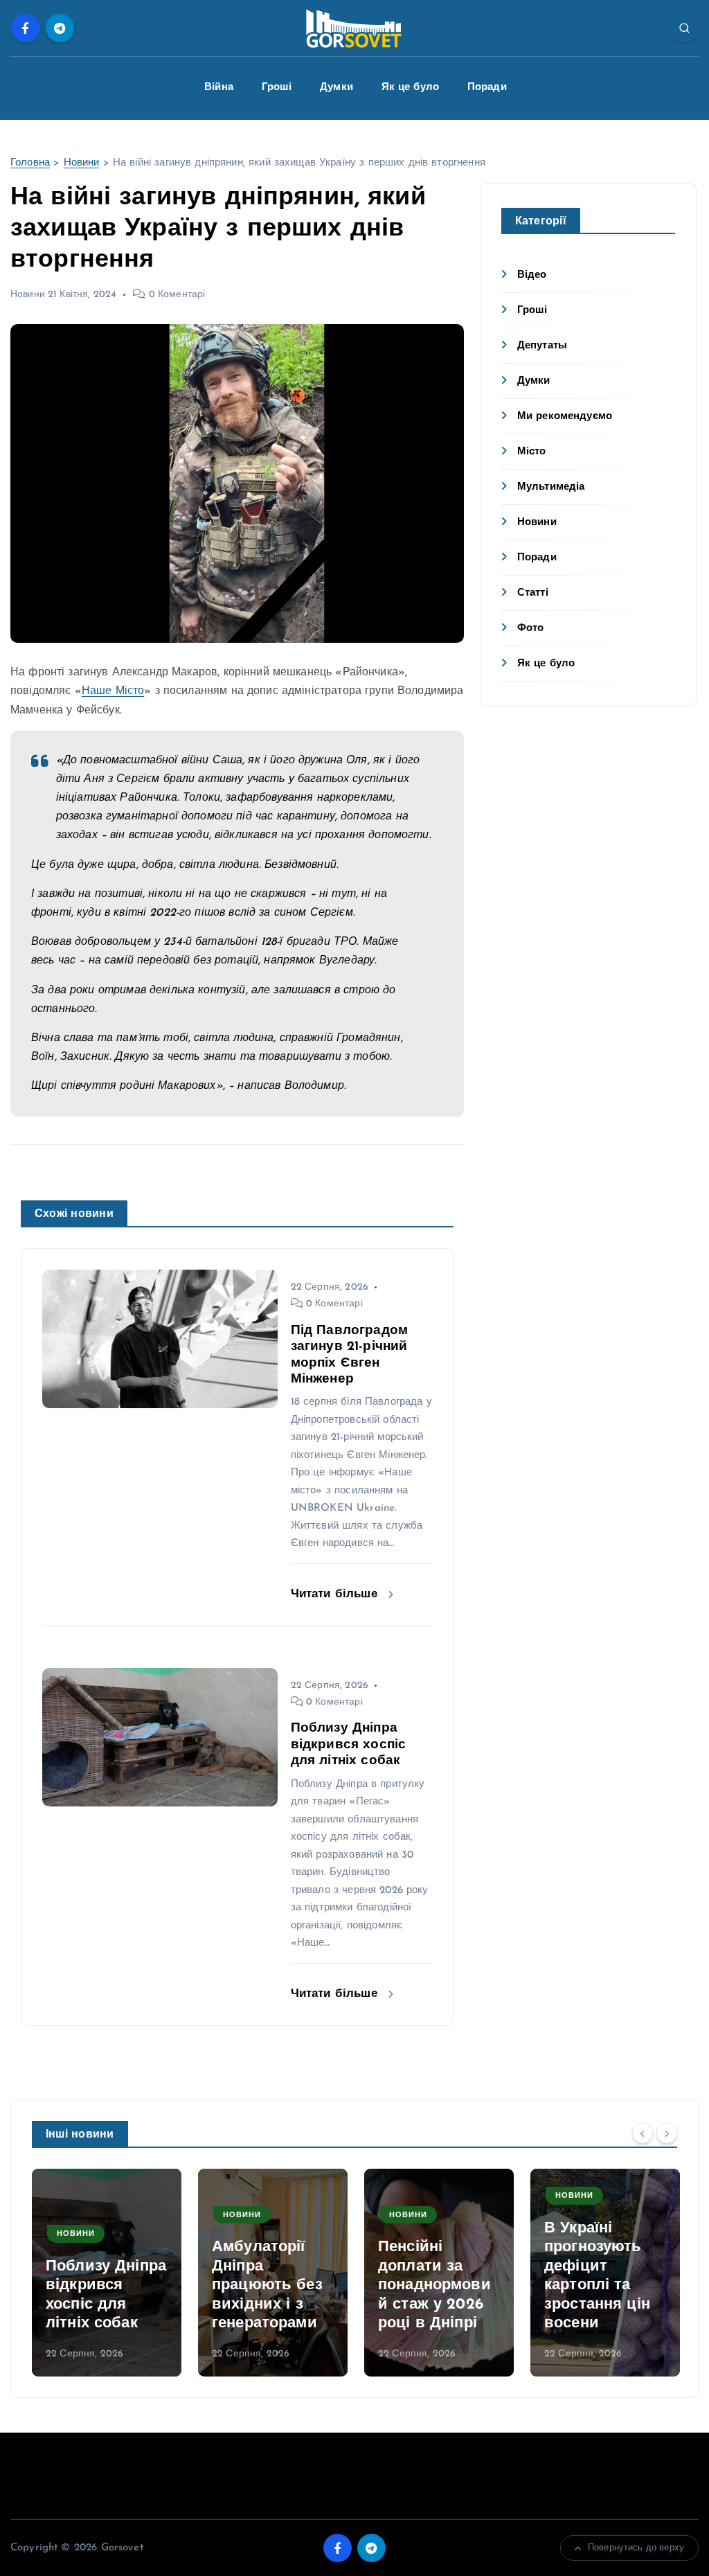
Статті (533, 593)
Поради (487, 88)
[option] (107, 2273)
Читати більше (336, 1594)
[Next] (667, 2133)
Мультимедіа (551, 487)
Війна (219, 88)
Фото (531, 629)
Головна (30, 163)
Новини (82, 163)
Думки (336, 88)
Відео (532, 275)
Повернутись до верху (636, 2548)
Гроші (277, 88)
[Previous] (643, 2133)
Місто (532, 452)
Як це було (411, 88)
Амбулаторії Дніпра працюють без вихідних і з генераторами (101, 2285)
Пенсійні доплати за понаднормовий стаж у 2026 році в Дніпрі (268, 2285)
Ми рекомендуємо (565, 417)
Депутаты (542, 346)
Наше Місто (113, 691)
